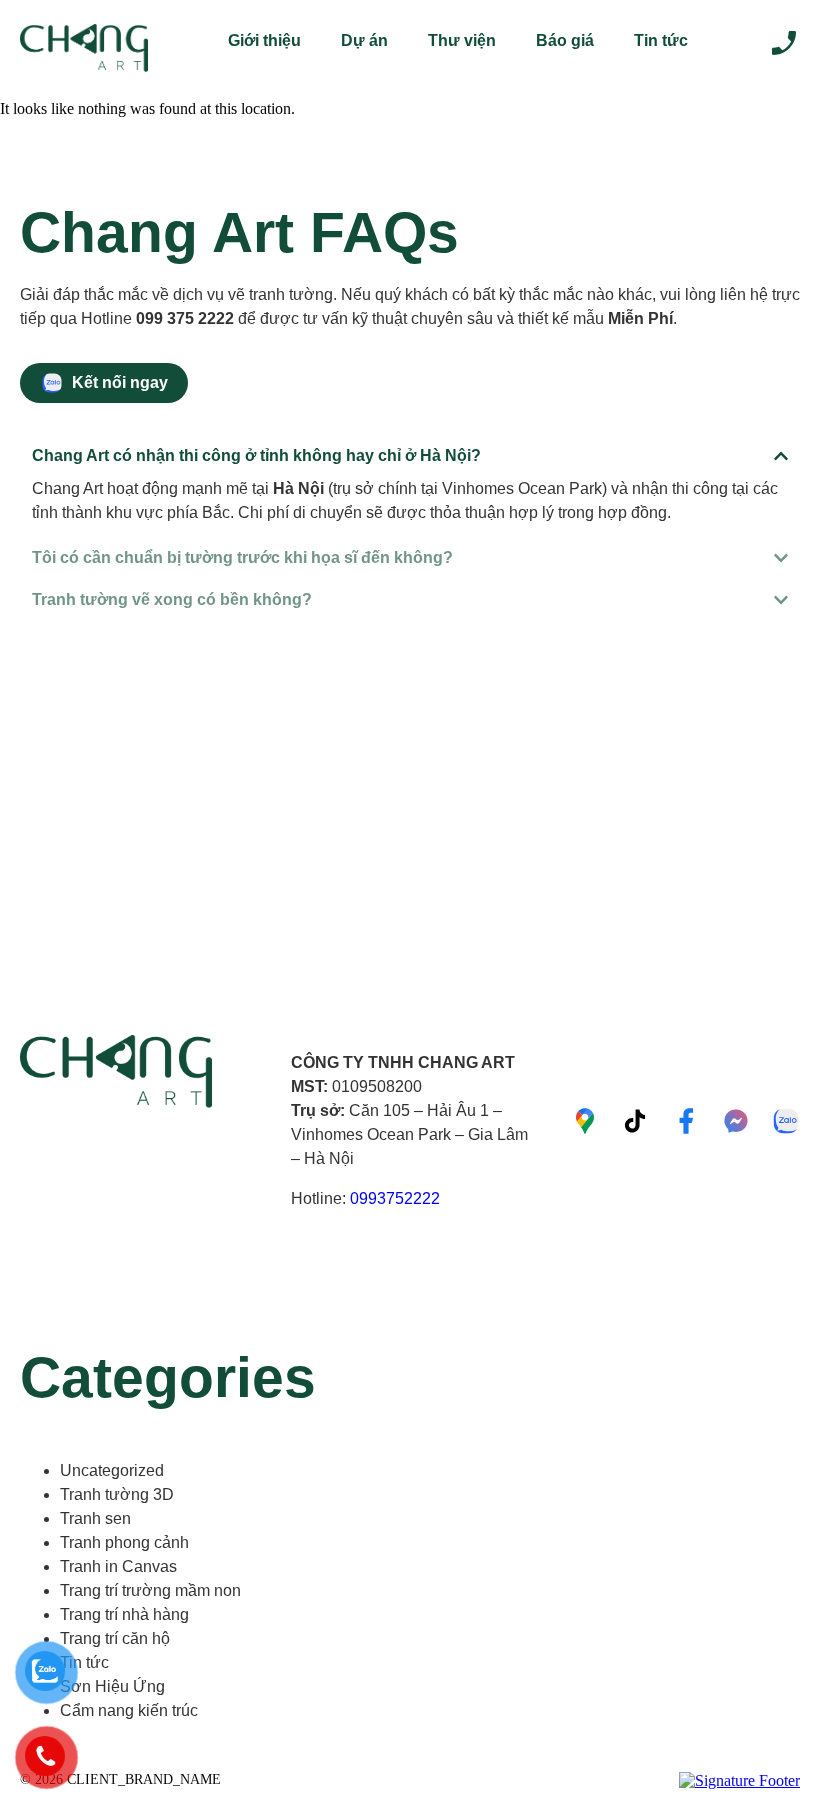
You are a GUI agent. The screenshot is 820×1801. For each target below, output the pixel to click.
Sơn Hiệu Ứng (112, 1686)
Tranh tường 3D (117, 1494)
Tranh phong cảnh (124, 1542)
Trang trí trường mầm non (150, 1590)
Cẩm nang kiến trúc (129, 1710)
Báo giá (565, 40)
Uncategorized (112, 1470)
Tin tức (661, 40)
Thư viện (462, 40)
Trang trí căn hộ (115, 1638)
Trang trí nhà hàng (124, 1614)
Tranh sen (95, 1518)
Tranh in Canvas (118, 1566)
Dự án (364, 40)
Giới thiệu (264, 40)
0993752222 (395, 1198)
